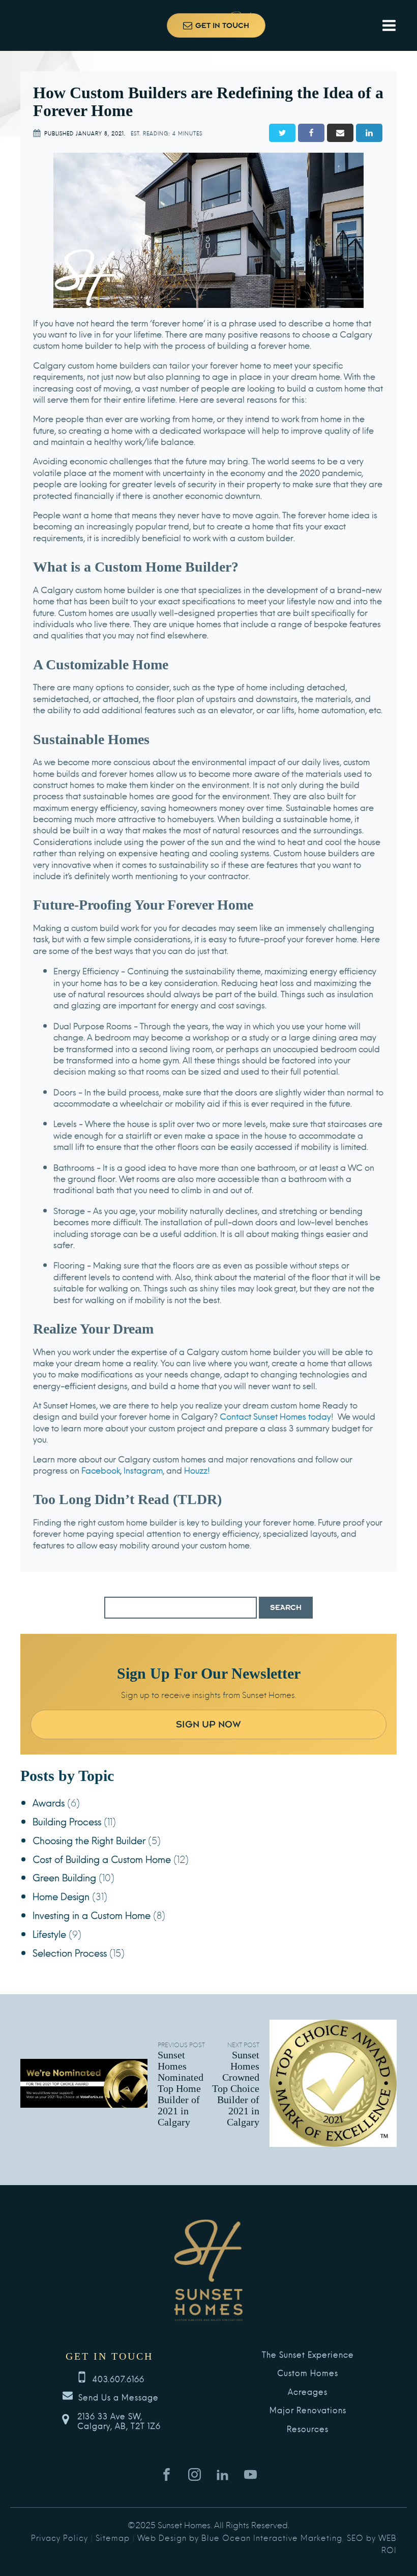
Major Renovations (308, 2410)
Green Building (64, 1877)
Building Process (67, 1821)
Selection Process (70, 1952)
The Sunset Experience (308, 2355)
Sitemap (113, 2537)
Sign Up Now (208, 1724)
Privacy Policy (59, 2537)
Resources (308, 2429)
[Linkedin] (369, 133)
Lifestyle (49, 1933)
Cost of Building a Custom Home (102, 1859)
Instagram (143, 1470)
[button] (216, 25)
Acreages (308, 2392)
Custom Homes (308, 2373)
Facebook (101, 1470)
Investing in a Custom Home (92, 1915)
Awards (49, 1802)
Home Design (61, 1896)
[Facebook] (311, 133)
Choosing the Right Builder (89, 1840)
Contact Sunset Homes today (275, 1416)
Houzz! (197, 1470)
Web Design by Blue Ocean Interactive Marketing (240, 2537)
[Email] (340, 133)
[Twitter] (282, 133)
